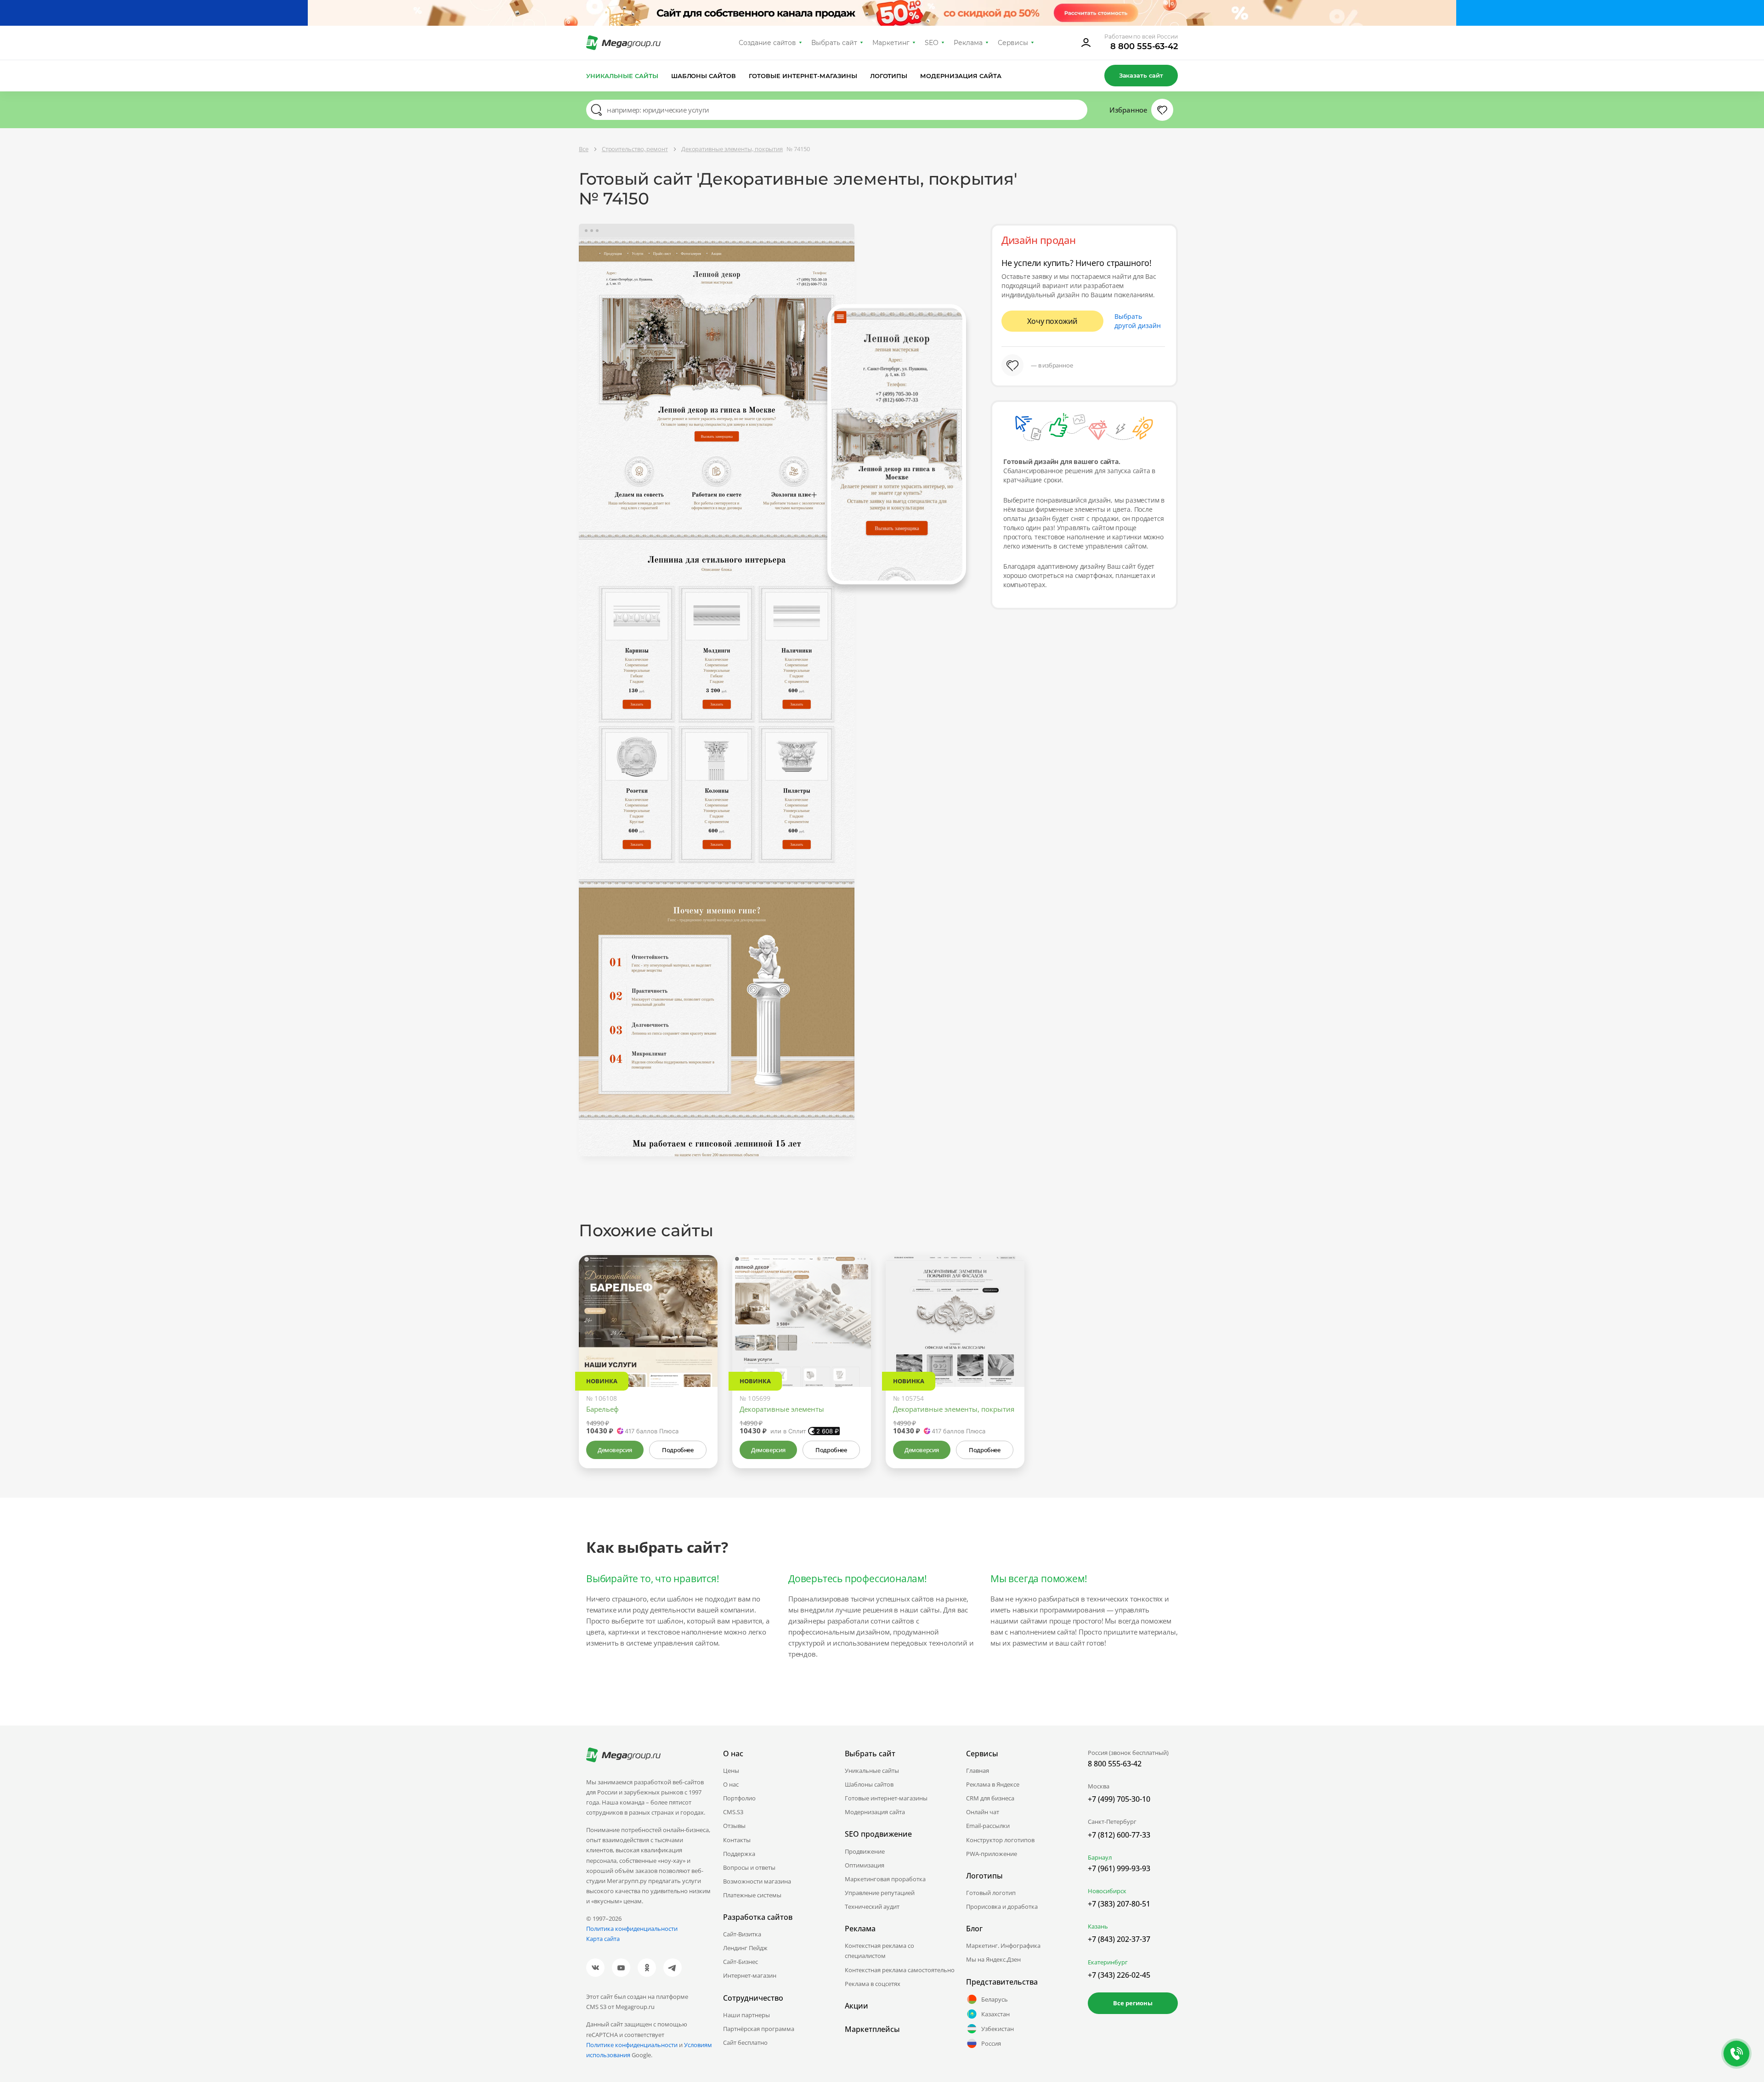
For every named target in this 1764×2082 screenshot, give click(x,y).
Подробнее (678, 1450)
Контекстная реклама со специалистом (879, 1951)
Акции (857, 2006)
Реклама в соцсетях (873, 1984)
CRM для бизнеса (990, 1798)
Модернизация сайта (961, 76)
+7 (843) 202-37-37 (1119, 1939)
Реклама (968, 43)
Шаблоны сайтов (704, 76)
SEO (932, 43)
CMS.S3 (733, 1812)
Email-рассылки (988, 1826)
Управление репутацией (880, 1893)
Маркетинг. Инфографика (1003, 1946)
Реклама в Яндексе (993, 1784)
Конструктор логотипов (1000, 1840)
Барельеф (602, 1409)
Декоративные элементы (782, 1409)
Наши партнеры (746, 2015)
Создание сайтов (768, 43)
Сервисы (1013, 43)
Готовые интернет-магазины (803, 76)
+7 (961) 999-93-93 (1119, 1868)
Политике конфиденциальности (632, 2045)
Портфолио (739, 1798)
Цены (731, 1771)
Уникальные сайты (622, 76)
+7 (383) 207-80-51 (1119, 1904)
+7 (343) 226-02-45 (1119, 1975)
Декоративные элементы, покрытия (954, 1409)
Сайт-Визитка (742, 1934)
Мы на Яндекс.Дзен (993, 1959)
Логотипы (889, 76)
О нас (731, 1784)
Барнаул (1100, 1857)
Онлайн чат (983, 1812)
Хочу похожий (1052, 321)
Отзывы (734, 1826)
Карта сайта (603, 1939)
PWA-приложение (992, 1854)
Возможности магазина (757, 1881)
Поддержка (739, 1854)
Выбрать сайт (834, 43)
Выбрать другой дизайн (1138, 321)
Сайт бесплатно (745, 2042)
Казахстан (995, 2014)
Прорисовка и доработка (1002, 1907)
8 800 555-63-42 (1144, 46)
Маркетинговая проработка (885, 1879)
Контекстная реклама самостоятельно (900, 1970)
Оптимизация (865, 1865)
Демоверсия (615, 1450)
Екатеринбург (1108, 1962)
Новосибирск (1107, 1891)
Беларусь (995, 1999)
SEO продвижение (878, 1834)
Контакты (737, 1840)
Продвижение (865, 1851)
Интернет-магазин (750, 1975)
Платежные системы (752, 1895)
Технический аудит (872, 1907)
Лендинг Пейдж (745, 1948)
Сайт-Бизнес (741, 1962)
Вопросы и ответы (749, 1867)
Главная (978, 1771)
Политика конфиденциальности (632, 1929)
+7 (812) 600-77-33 (1119, 1835)
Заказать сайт (1141, 75)
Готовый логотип (991, 1893)
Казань (1098, 1926)
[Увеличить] (700, 1348)
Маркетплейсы (872, 2029)
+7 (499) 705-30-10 (1119, 1799)
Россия (991, 2043)
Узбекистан (998, 2029)
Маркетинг (891, 43)
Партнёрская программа (759, 2029)
